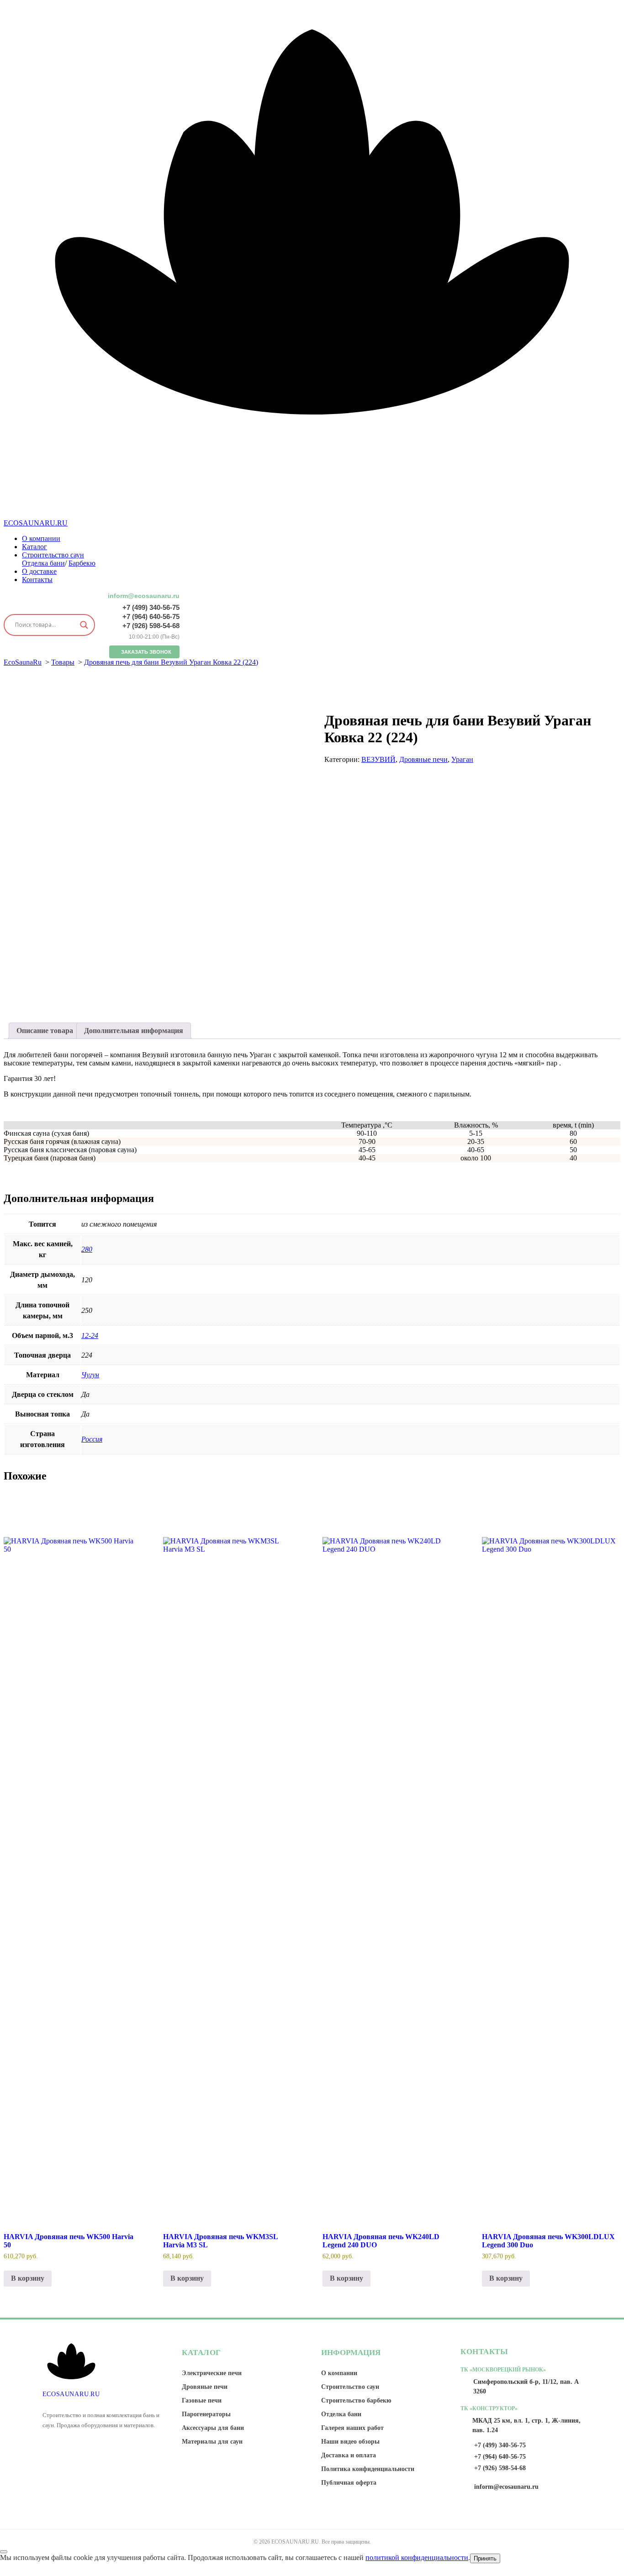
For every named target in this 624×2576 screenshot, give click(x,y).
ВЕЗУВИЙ (378, 759)
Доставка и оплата (349, 2455)
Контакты (37, 580)
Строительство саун (53, 555)
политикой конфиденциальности (417, 2558)
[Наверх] (4, 2552)
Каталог (34, 547)
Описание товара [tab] (45, 1031)
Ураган (462, 759)
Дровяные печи (423, 759)
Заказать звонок (146, 652)
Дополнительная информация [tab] (134, 1031)
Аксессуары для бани (213, 2428)
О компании (41, 538)
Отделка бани (43, 563)
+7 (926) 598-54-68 (151, 626)
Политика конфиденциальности (368, 2469)
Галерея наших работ (352, 2428)
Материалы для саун (212, 2442)
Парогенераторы (206, 2414)
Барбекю (82, 563)
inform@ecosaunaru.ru (144, 596)
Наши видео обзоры (350, 2442)
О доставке (39, 571)
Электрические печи (212, 2373)
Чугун (90, 1375)
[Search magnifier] (84, 625)
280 (87, 1249)
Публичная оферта (349, 2483)
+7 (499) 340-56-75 (151, 607)
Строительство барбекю (356, 2400)
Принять (485, 2558)
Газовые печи (202, 2400)
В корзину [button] (28, 2278)
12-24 (90, 1335)
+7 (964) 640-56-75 (151, 616)
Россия (92, 1439)
